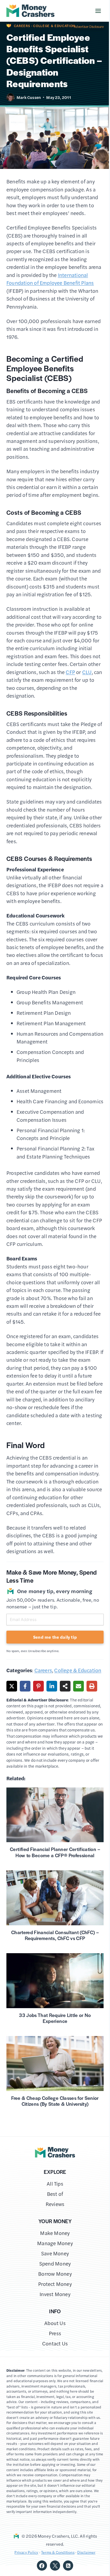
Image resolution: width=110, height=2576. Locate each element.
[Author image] (10, 97)
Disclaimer (86, 2552)
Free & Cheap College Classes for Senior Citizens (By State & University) (55, 2101)
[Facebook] (42, 2566)
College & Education (54, 26)
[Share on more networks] (65, 1686)
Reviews (55, 2204)
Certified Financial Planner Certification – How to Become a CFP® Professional (55, 1852)
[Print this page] (92, 1686)
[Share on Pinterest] (38, 1686)
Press (55, 2333)
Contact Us (55, 2343)
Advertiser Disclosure (89, 27)
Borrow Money (55, 2274)
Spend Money (55, 2264)
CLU (87, 672)
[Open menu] (94, 11)
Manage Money (55, 2243)
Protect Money (55, 2284)
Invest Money (55, 2294)
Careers (22, 26)
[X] (55, 2566)
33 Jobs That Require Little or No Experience (55, 2018)
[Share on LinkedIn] (52, 1686)
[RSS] (68, 2566)
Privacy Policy (26, 2552)
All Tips (55, 2184)
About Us (55, 2323)
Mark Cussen (29, 97)
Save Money (55, 2253)
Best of (55, 2194)
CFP (70, 672)
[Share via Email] (78, 1686)
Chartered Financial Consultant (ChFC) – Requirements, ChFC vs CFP (55, 1935)
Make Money (55, 2233)
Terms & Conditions (58, 2552)
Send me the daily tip (55, 1637)
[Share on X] (12, 1686)
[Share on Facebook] (25, 1686)
